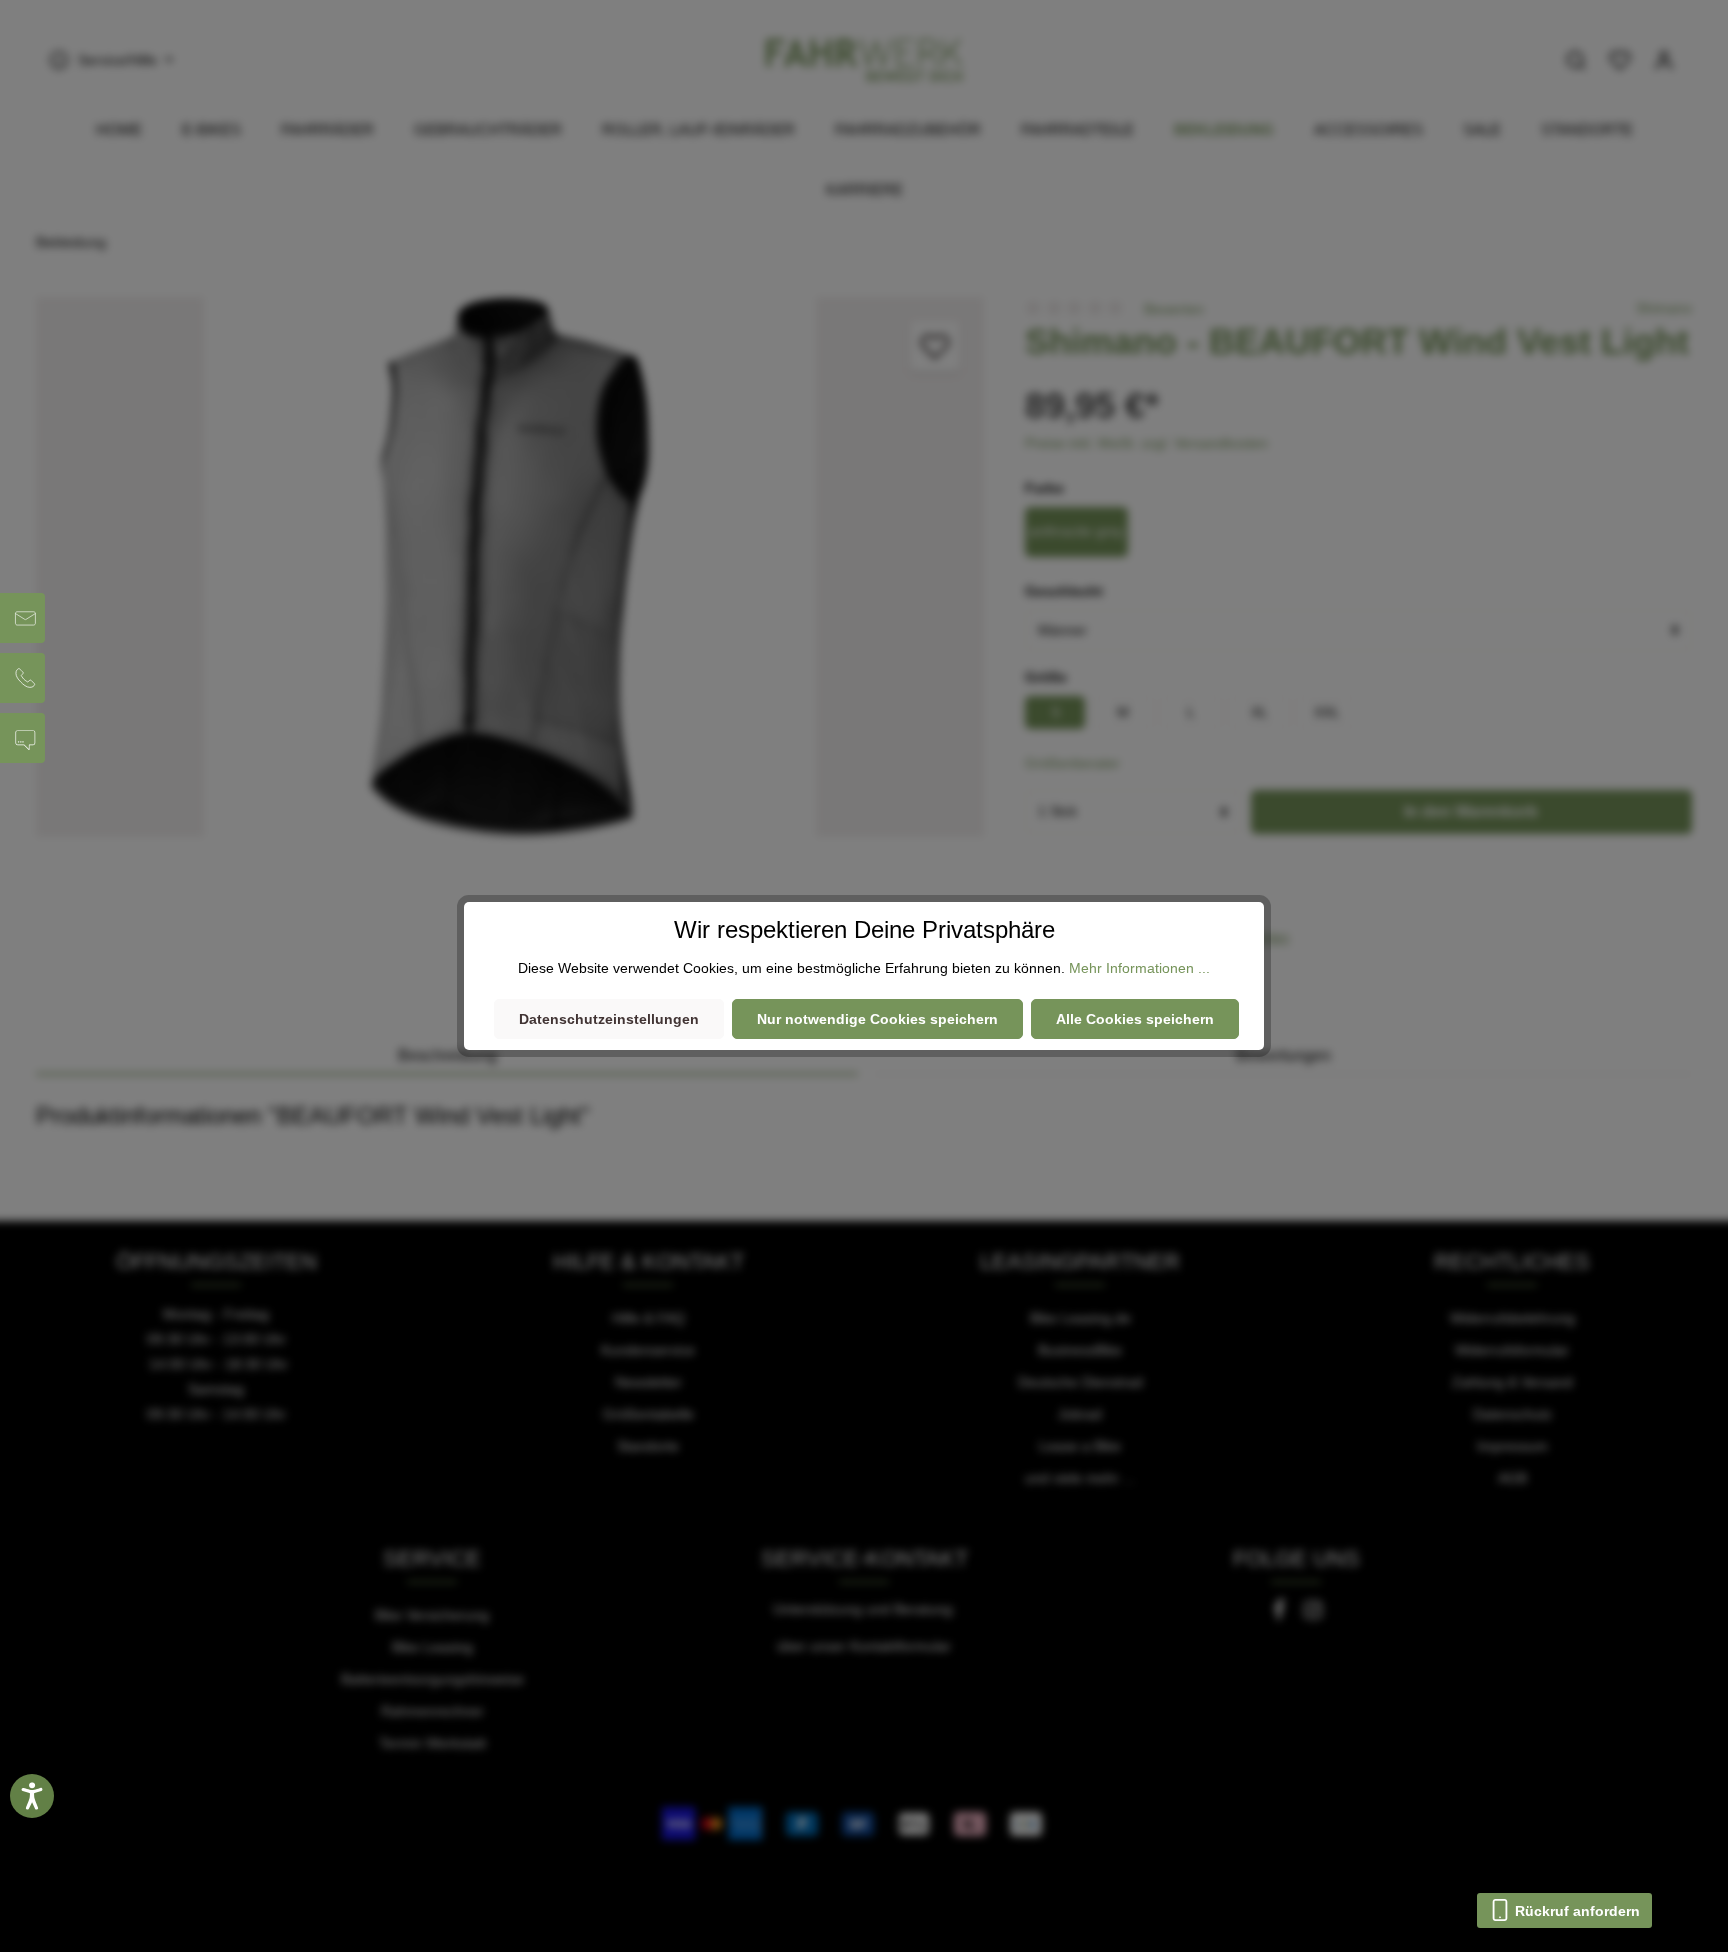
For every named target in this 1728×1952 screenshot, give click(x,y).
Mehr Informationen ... (1139, 968)
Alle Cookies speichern (1135, 1019)
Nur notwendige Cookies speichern (877, 1019)
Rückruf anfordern (1575, 1911)
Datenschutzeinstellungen (609, 1019)
